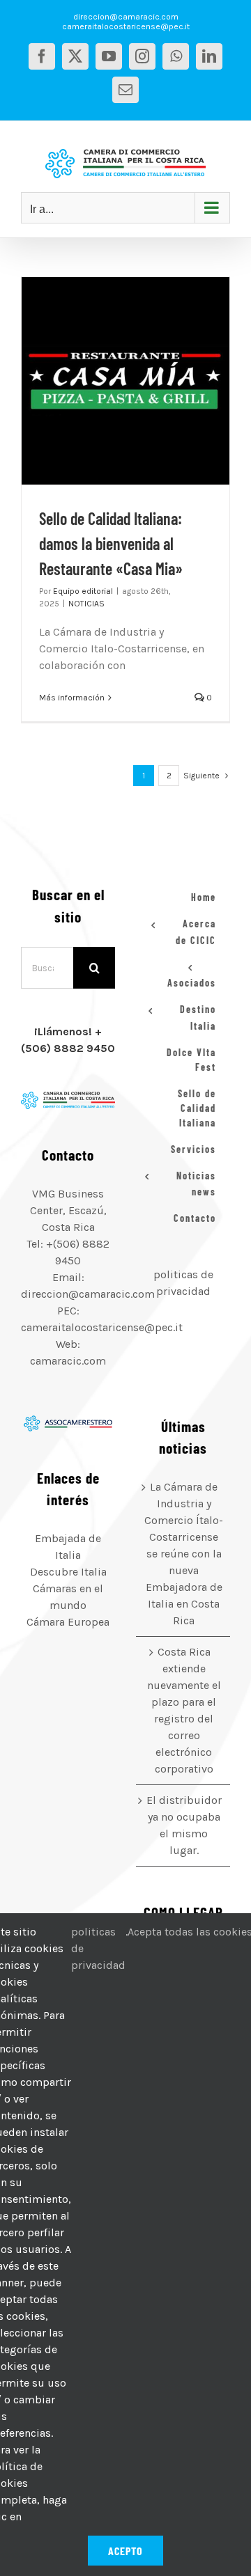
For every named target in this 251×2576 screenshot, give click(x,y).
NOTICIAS (86, 604)
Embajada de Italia (68, 1547)
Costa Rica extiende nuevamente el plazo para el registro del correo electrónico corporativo (184, 1710)
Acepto (125, 2551)
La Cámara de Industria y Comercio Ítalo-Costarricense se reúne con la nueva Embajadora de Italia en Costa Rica (184, 1554)
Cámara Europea (68, 1622)
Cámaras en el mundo (68, 1597)
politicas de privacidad (98, 1948)
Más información (72, 698)
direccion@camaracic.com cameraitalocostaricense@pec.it (126, 22)
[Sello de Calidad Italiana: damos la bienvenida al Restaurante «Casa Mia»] (125, 381)
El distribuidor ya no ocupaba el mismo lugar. (184, 1825)
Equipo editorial (83, 591)
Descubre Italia (68, 1572)
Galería (143, 381)
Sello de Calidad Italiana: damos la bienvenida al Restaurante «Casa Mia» (108, 381)
